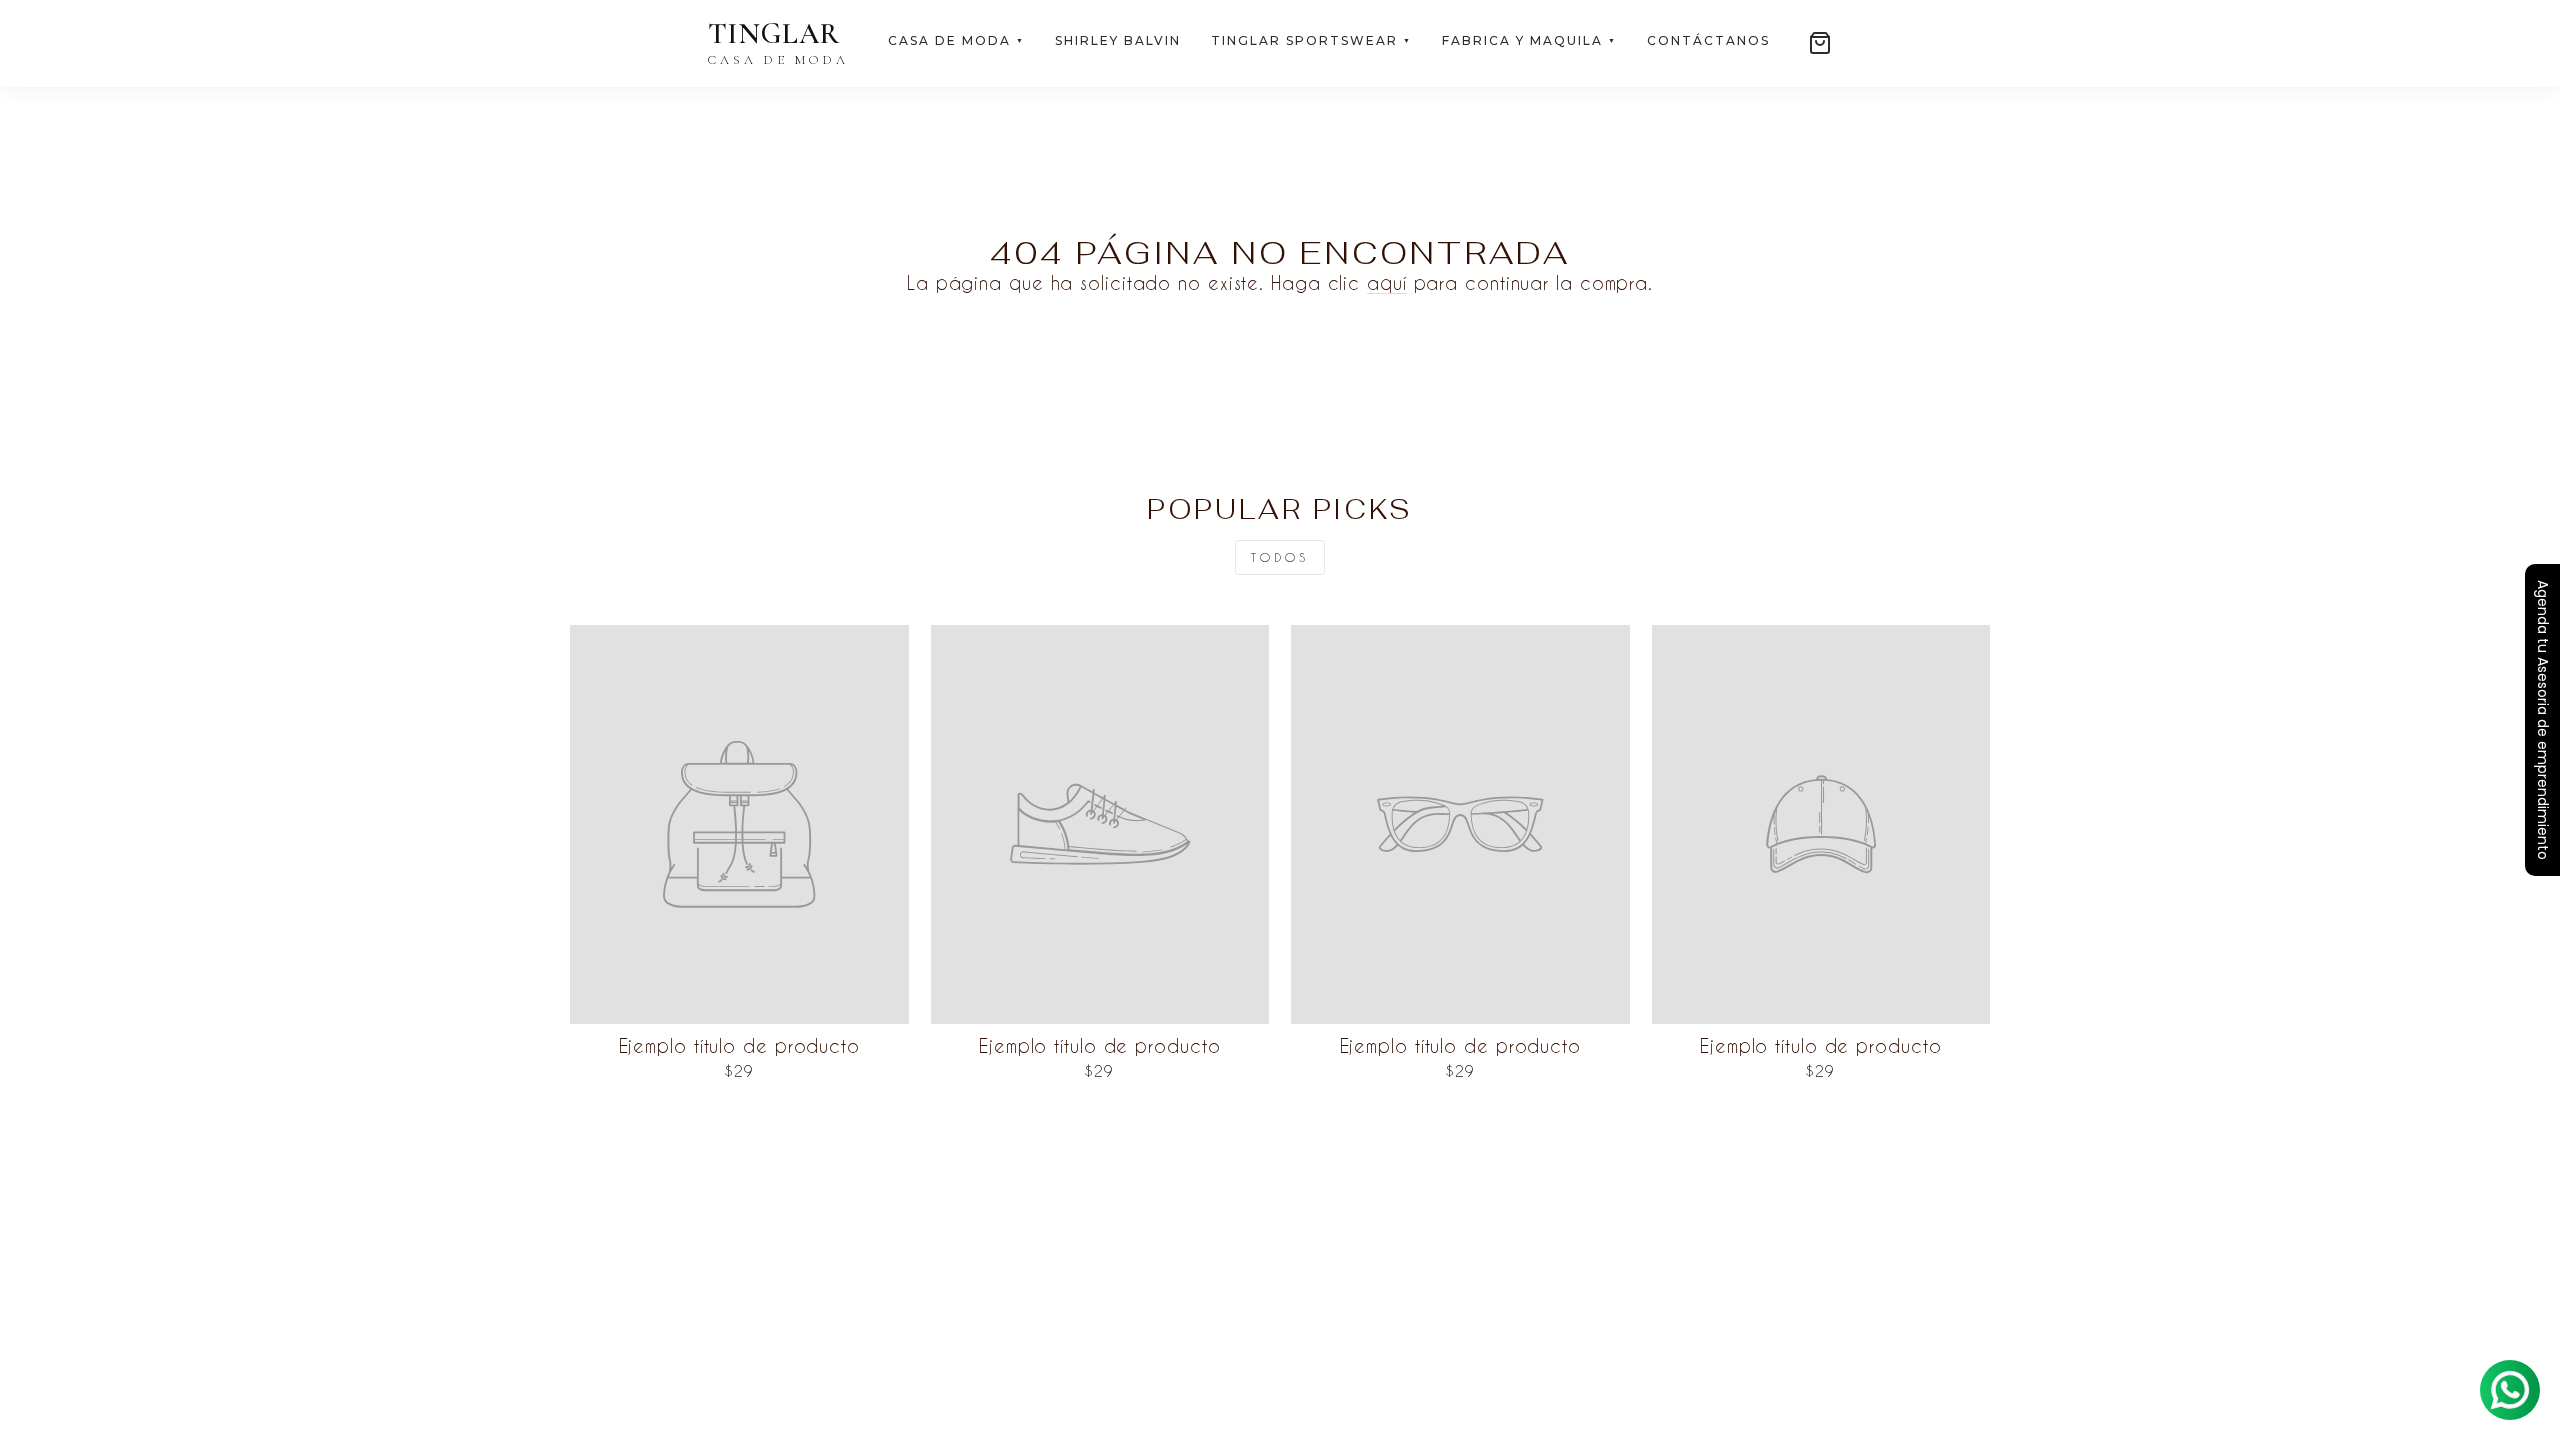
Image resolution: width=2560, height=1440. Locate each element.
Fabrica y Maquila (1529, 40)
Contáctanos (1708, 40)
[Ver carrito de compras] (1820, 43)
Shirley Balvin (1118, 40)
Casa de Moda (956, 40)
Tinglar (778, 43)
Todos (1280, 557)
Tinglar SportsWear (1311, 40)
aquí (1387, 282)
